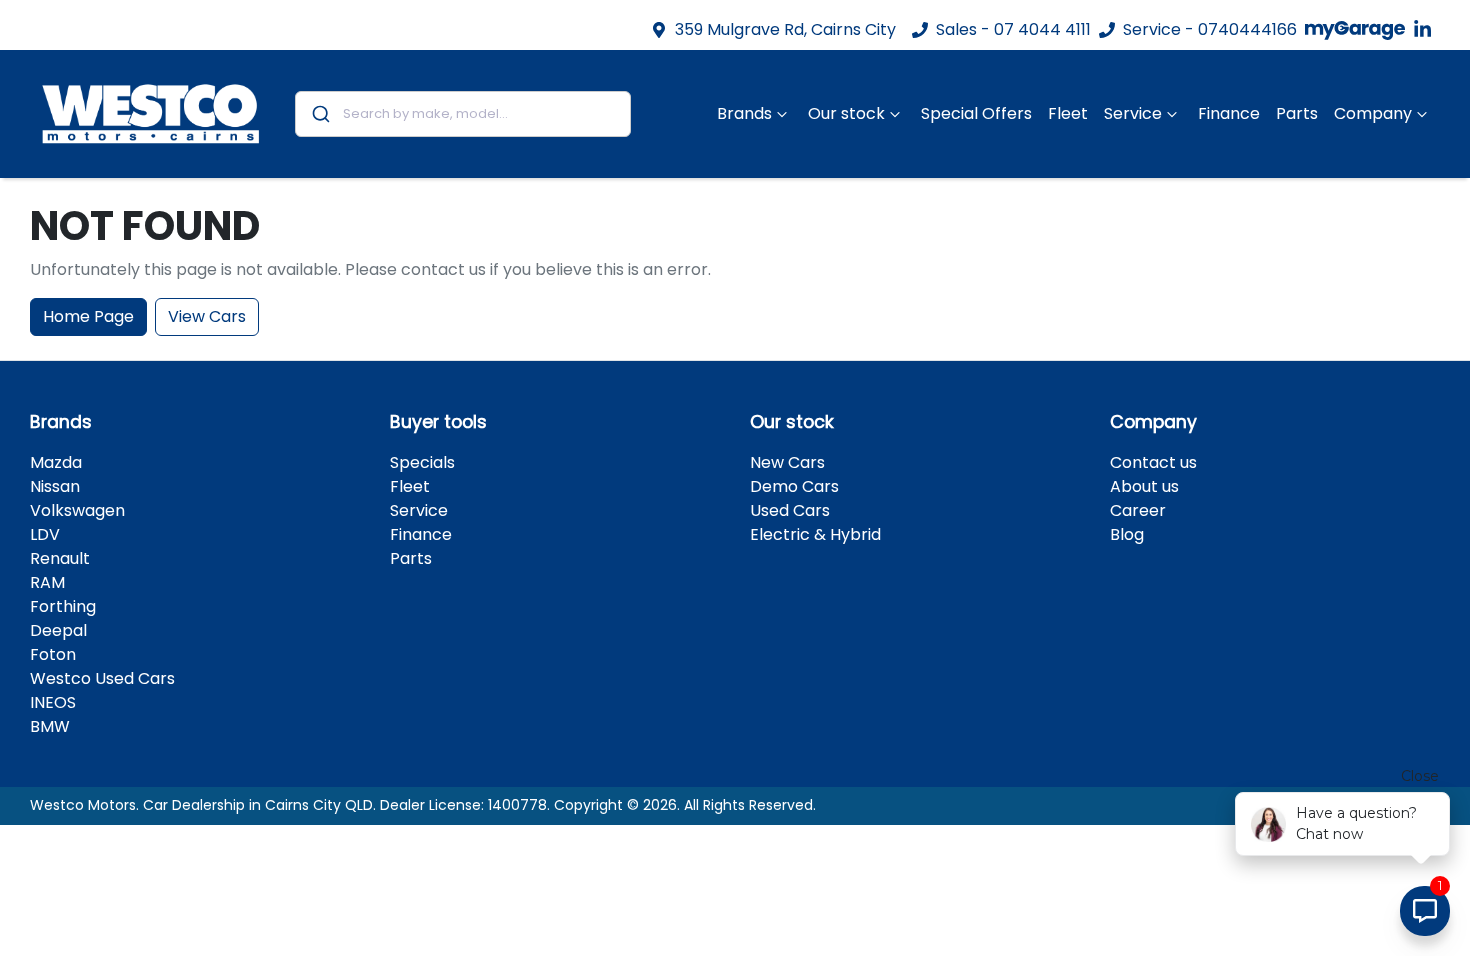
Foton (53, 654)
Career (1138, 510)
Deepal (58, 630)
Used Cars (790, 510)
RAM (47, 582)
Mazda (56, 462)
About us (1144, 486)
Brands (744, 113)
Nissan (55, 486)
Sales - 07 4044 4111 (1013, 29)
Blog (1127, 534)
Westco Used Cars (102, 678)
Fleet (1068, 113)
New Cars (787, 462)
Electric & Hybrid (815, 534)
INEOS (53, 702)
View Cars (207, 316)
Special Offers (976, 113)
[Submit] (319, 114)
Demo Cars (794, 486)
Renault (60, 558)
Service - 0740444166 (1210, 29)
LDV (45, 534)
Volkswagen (77, 510)
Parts (1297, 113)
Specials (422, 462)
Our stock (846, 113)
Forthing (63, 606)
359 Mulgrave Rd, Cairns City (785, 29)
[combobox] (463, 114)
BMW (50, 726)
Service (1133, 113)
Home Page (88, 316)
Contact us (1153, 462)
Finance (1229, 113)
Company (1373, 113)
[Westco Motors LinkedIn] (1426, 29)
